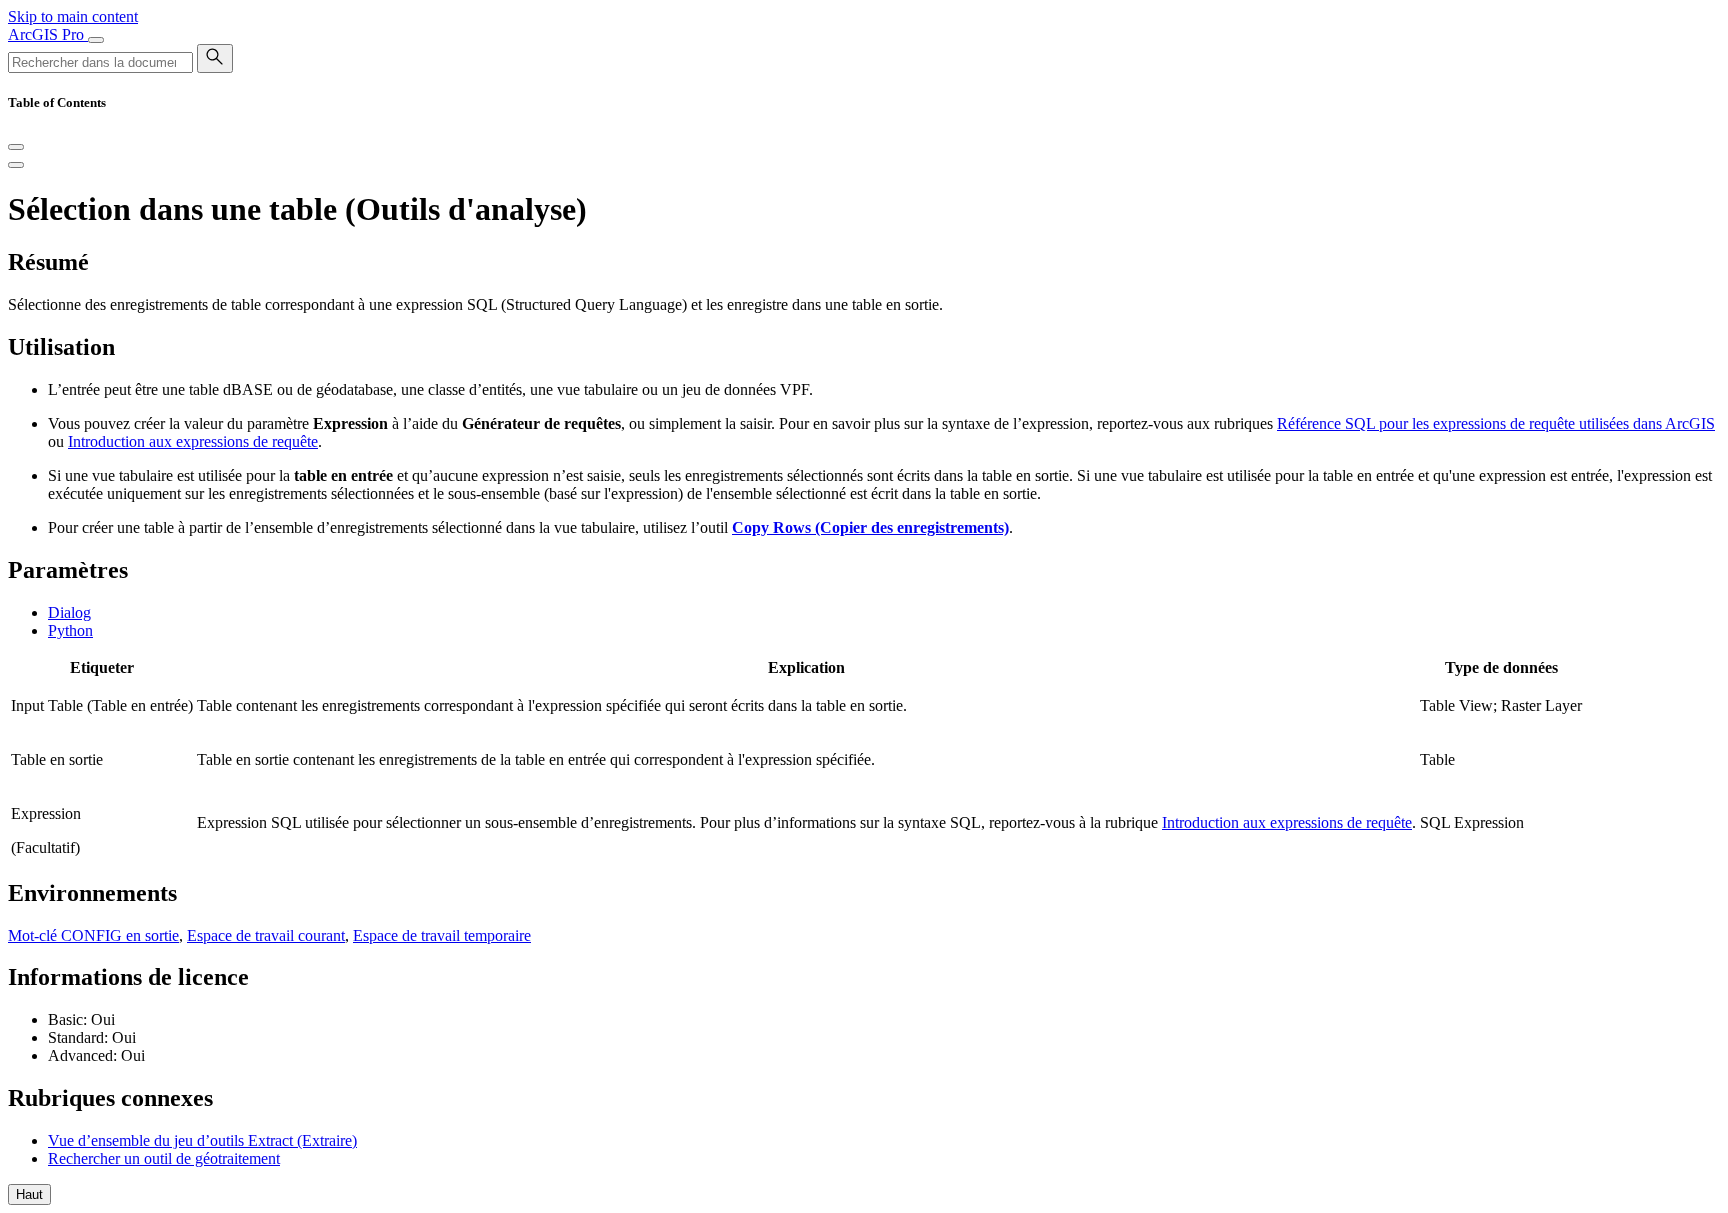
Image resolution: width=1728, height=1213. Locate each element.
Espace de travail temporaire (442, 935)
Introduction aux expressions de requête (193, 441)
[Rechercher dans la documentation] (215, 58)
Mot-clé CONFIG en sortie (93, 935)
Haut (29, 1194)
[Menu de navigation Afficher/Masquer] (96, 40)
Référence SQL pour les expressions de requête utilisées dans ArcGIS (1496, 423)
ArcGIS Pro (48, 34)
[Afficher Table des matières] (16, 165)
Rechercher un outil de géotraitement (164, 1158)
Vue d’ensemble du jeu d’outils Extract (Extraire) (202, 1140)
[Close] (16, 147)
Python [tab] (70, 630)
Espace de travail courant (266, 935)
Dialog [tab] (69, 612)
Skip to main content (73, 16)
